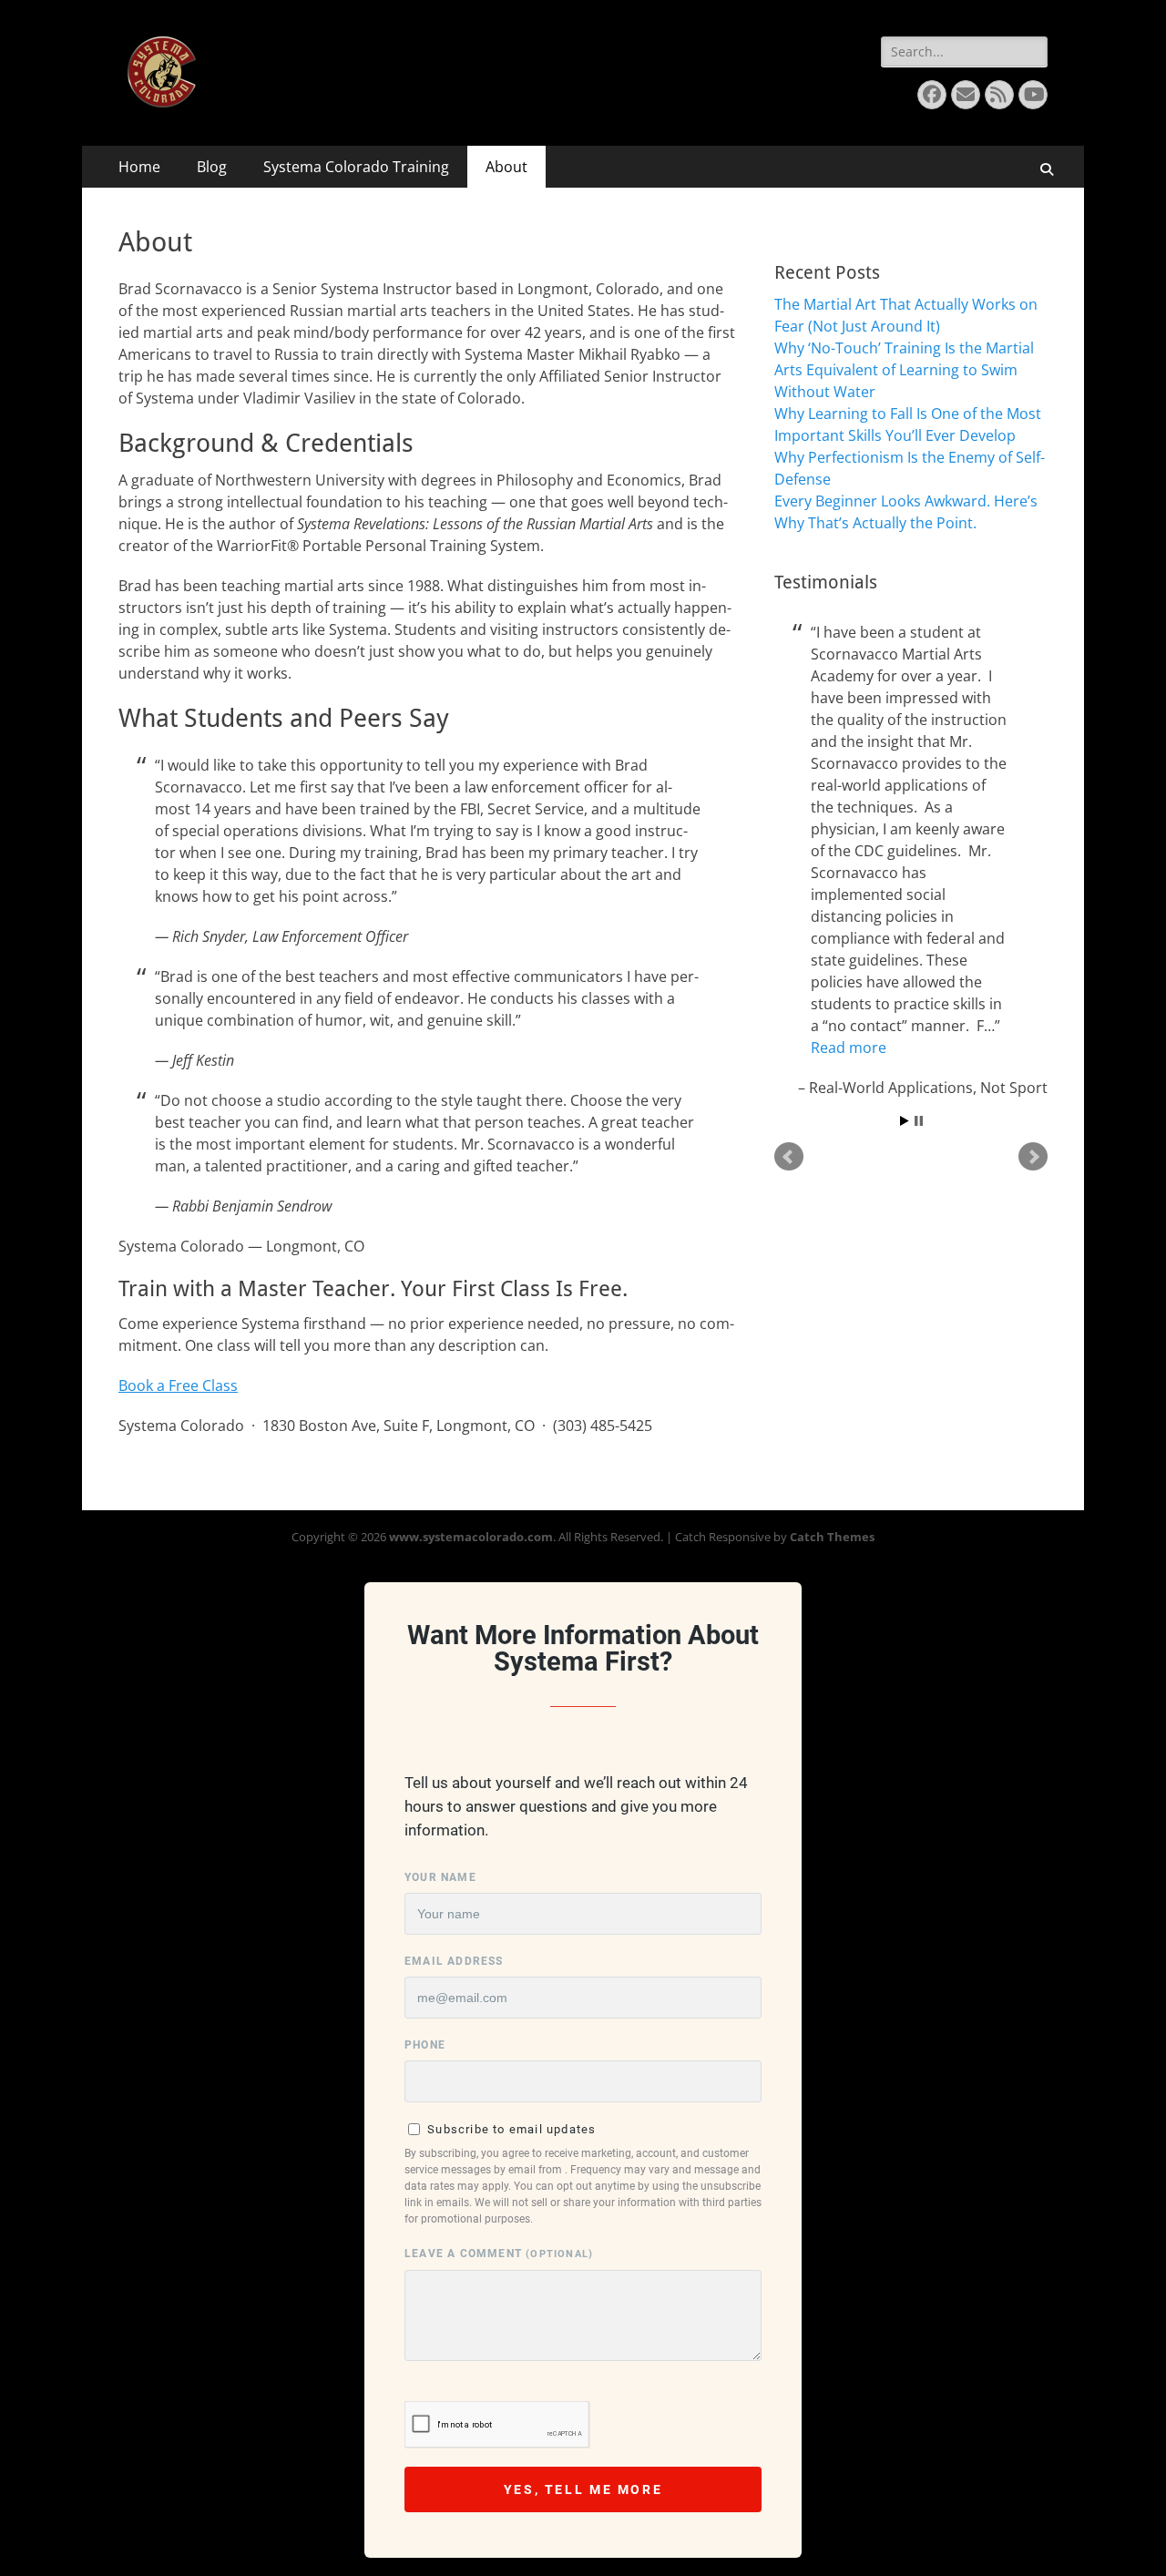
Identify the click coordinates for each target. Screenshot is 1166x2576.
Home (139, 167)
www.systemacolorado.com (471, 1537)
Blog (212, 167)
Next (1033, 1157)
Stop (919, 1121)
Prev (789, 1157)
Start (905, 1121)
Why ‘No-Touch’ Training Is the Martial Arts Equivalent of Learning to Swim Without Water (904, 370)
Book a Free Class (178, 1385)
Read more (849, 1048)
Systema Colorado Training (356, 167)
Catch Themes (832, 1537)
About (506, 167)
